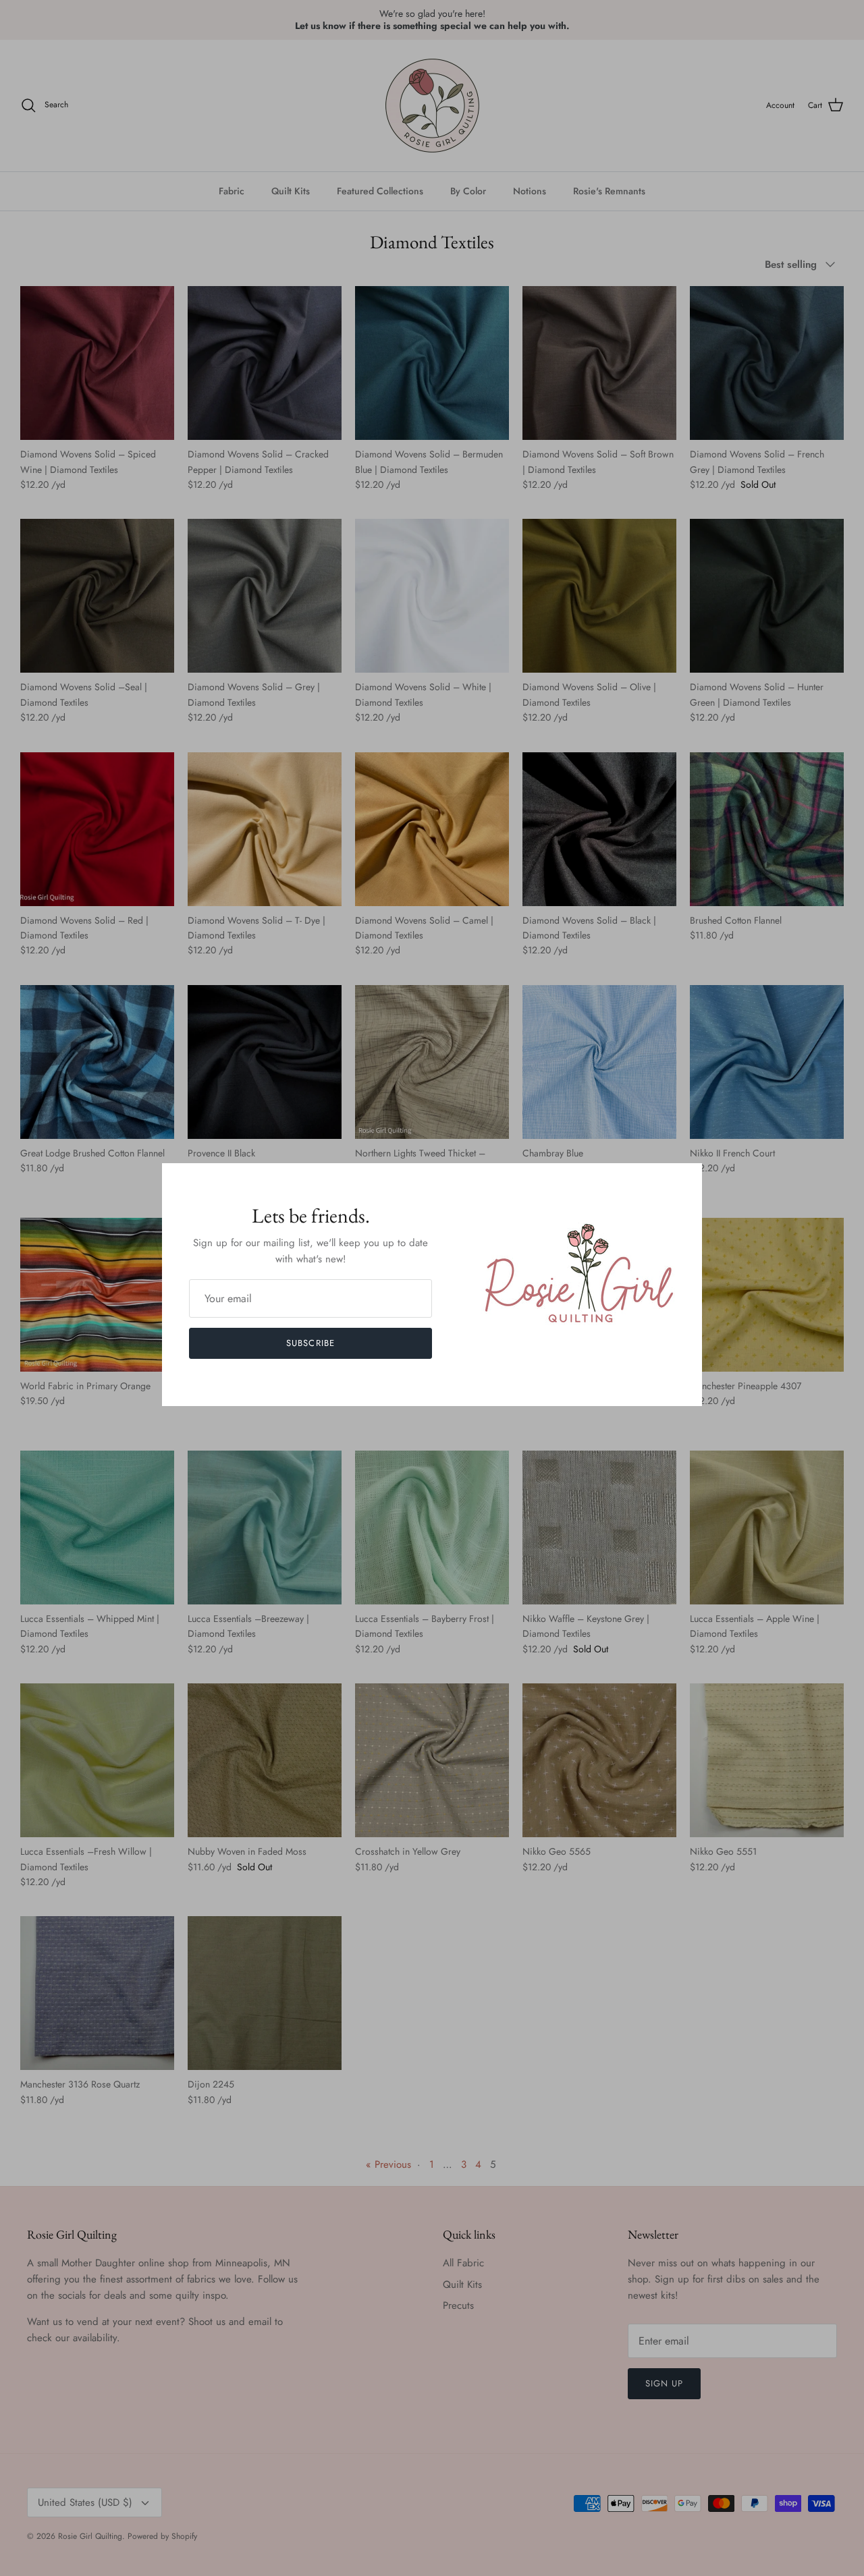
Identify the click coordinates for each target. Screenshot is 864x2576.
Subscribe (310, 1343)
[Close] (685, 1180)
